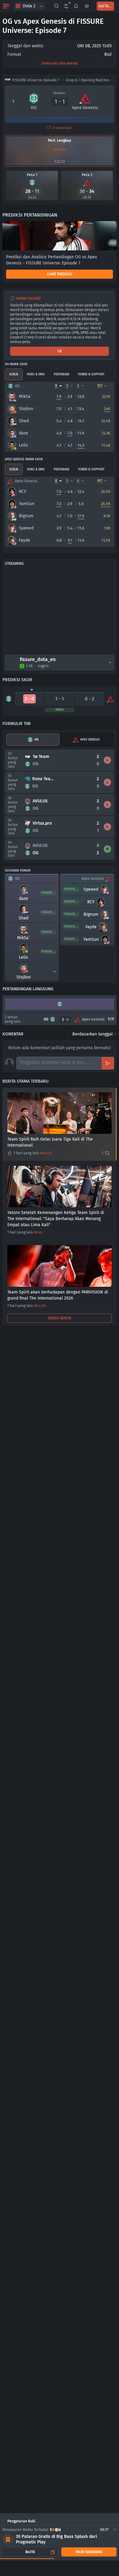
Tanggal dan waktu (25, 46)
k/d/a (14, 374)
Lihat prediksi (60, 274)
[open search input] (56, 6)
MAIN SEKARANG (89, 2552)
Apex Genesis (90, 740)
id (87, 6)
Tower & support (91, 374)
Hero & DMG (36, 374)
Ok (60, 351)
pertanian (61, 374)
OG (36, 740)
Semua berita (60, 1318)
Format (14, 54)
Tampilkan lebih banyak (60, 64)
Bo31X (30, 2552)
